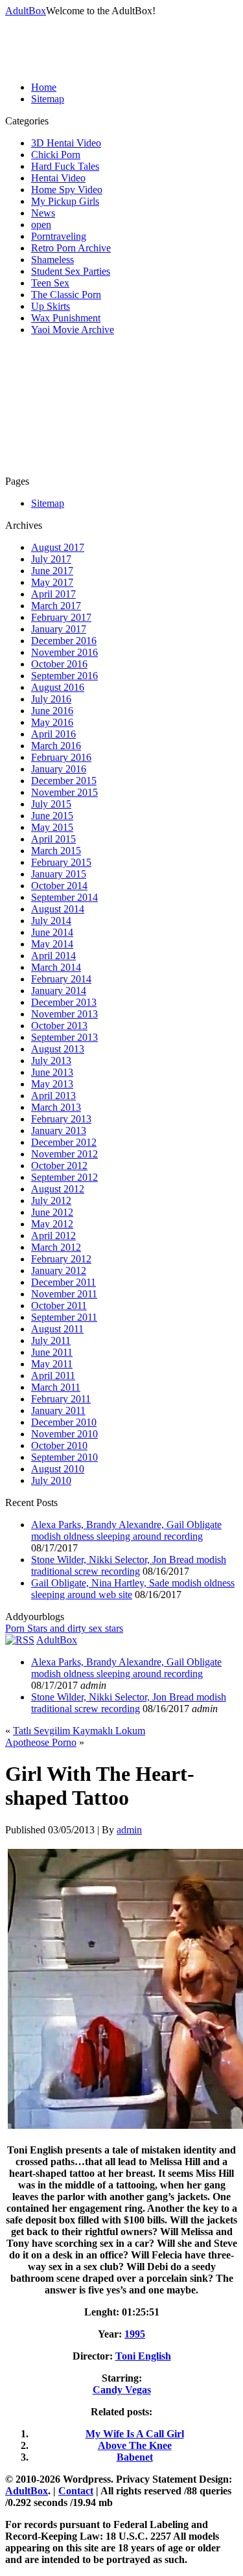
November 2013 (64, 1014)
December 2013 (64, 1002)
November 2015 (64, 792)
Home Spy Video (67, 190)
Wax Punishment (66, 318)
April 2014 (53, 956)
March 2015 (56, 851)
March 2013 (56, 1107)
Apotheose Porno (41, 1742)
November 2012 (64, 1154)
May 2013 (52, 1084)
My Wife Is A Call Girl (135, 2434)
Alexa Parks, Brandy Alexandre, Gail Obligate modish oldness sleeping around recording (126, 1530)
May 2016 (52, 722)
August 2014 (58, 909)
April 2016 (53, 734)
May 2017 (52, 582)
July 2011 (51, 1340)
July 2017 (51, 559)
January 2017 (59, 629)
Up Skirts (51, 306)
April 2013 (53, 1096)
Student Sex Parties (71, 271)
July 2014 (51, 921)
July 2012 (51, 1201)
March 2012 (56, 1247)
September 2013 (64, 1037)
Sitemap (48, 99)
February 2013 (61, 1119)
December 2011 (64, 1282)
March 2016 (56, 746)
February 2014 (61, 979)
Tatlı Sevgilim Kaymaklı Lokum (79, 1731)
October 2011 (59, 1305)
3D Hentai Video (66, 143)
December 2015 (64, 781)
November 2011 (64, 1294)
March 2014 (56, 967)
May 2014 (52, 944)
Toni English (143, 2356)
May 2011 (52, 1364)
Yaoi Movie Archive (73, 330)
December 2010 (64, 1422)
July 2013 (51, 1061)
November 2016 (64, 652)
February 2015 (61, 862)
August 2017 (58, 547)
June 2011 (52, 1352)
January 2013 (59, 1131)
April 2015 (53, 839)
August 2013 (58, 1049)
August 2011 (57, 1329)
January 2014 (59, 991)
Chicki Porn (56, 155)
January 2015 (59, 874)
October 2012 (59, 1166)
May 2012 (52, 1224)
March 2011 (56, 1387)
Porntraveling (59, 236)
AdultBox (26, 11)
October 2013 (59, 1026)
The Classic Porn (66, 295)
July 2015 (51, 804)
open (41, 225)
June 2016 (52, 711)
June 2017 (52, 571)
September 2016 (64, 676)
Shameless (52, 260)
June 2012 (52, 1212)
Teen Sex (50, 283)
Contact (76, 2491)
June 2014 (52, 932)
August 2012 (58, 1189)
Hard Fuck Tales (65, 166)
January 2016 (59, 769)
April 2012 (53, 1236)
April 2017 (53, 594)
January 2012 (59, 1271)
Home (44, 87)
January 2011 (58, 1410)
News (43, 213)
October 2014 (59, 886)
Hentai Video (58, 178)
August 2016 (58, 687)
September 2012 (64, 1177)
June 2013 (52, 1072)
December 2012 (64, 1142)
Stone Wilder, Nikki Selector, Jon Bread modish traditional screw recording (129, 1565)
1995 (135, 2334)
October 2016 (59, 664)
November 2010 (64, 1434)
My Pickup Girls (65, 201)
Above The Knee (135, 2445)
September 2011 (64, 1317)
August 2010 (58, 1469)
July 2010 (51, 1480)
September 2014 (64, 897)
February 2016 (61, 757)
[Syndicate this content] (20, 1640)
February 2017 (61, 617)
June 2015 (52, 816)
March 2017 (56, 606)
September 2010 (64, 1457)
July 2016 (51, 699)
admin (129, 1830)
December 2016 (64, 641)
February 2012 (61, 1259)
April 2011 (53, 1375)
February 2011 (61, 1399)
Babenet (135, 2457)
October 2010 (59, 1445)
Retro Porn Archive (71, 248)
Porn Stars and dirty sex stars (64, 1628)
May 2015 (52, 827)
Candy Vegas (122, 2390)
